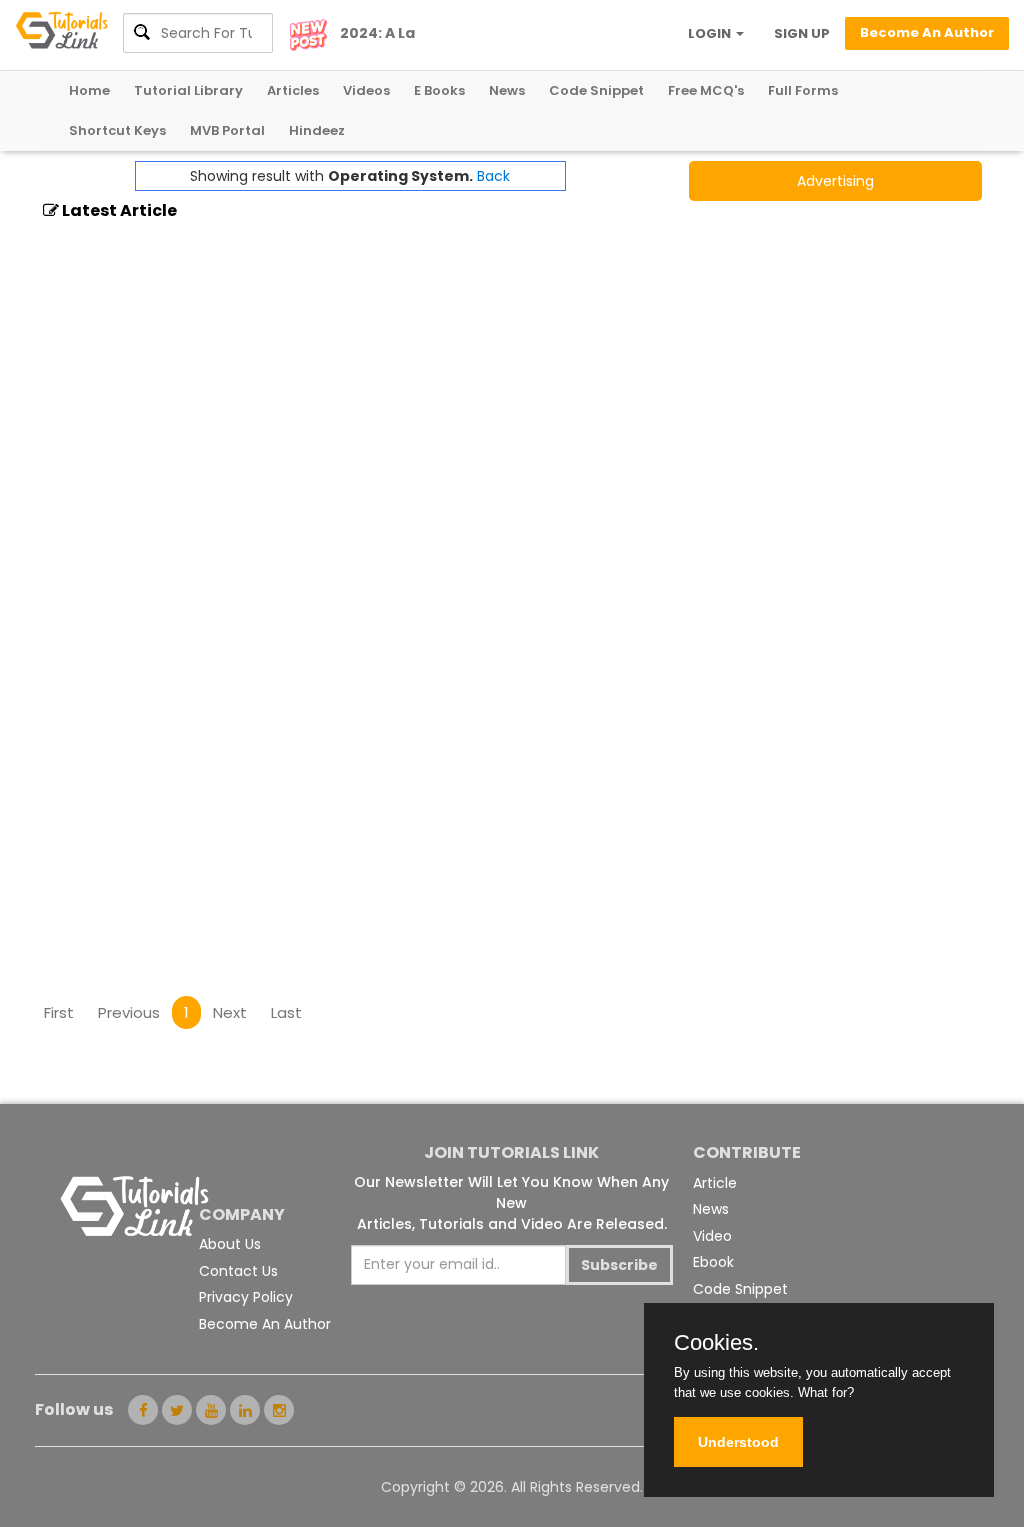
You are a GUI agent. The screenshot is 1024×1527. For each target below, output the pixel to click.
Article (715, 1183)
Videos (366, 90)
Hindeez (317, 130)
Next (230, 1012)
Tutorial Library (188, 90)
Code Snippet (596, 90)
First (59, 1012)
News (507, 90)
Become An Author (265, 1324)
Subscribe (619, 1265)
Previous (129, 1012)
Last (286, 1012)
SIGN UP (802, 33)
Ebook (713, 1262)
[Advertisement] (406, 926)
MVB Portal (227, 130)
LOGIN (711, 33)
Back (493, 176)
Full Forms (803, 90)
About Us (230, 1244)
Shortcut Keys (117, 130)
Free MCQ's (706, 90)
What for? (826, 1392)
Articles (293, 90)
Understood (738, 1442)
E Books (439, 90)
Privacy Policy (246, 1297)
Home (89, 90)
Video (712, 1236)
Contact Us (238, 1271)
